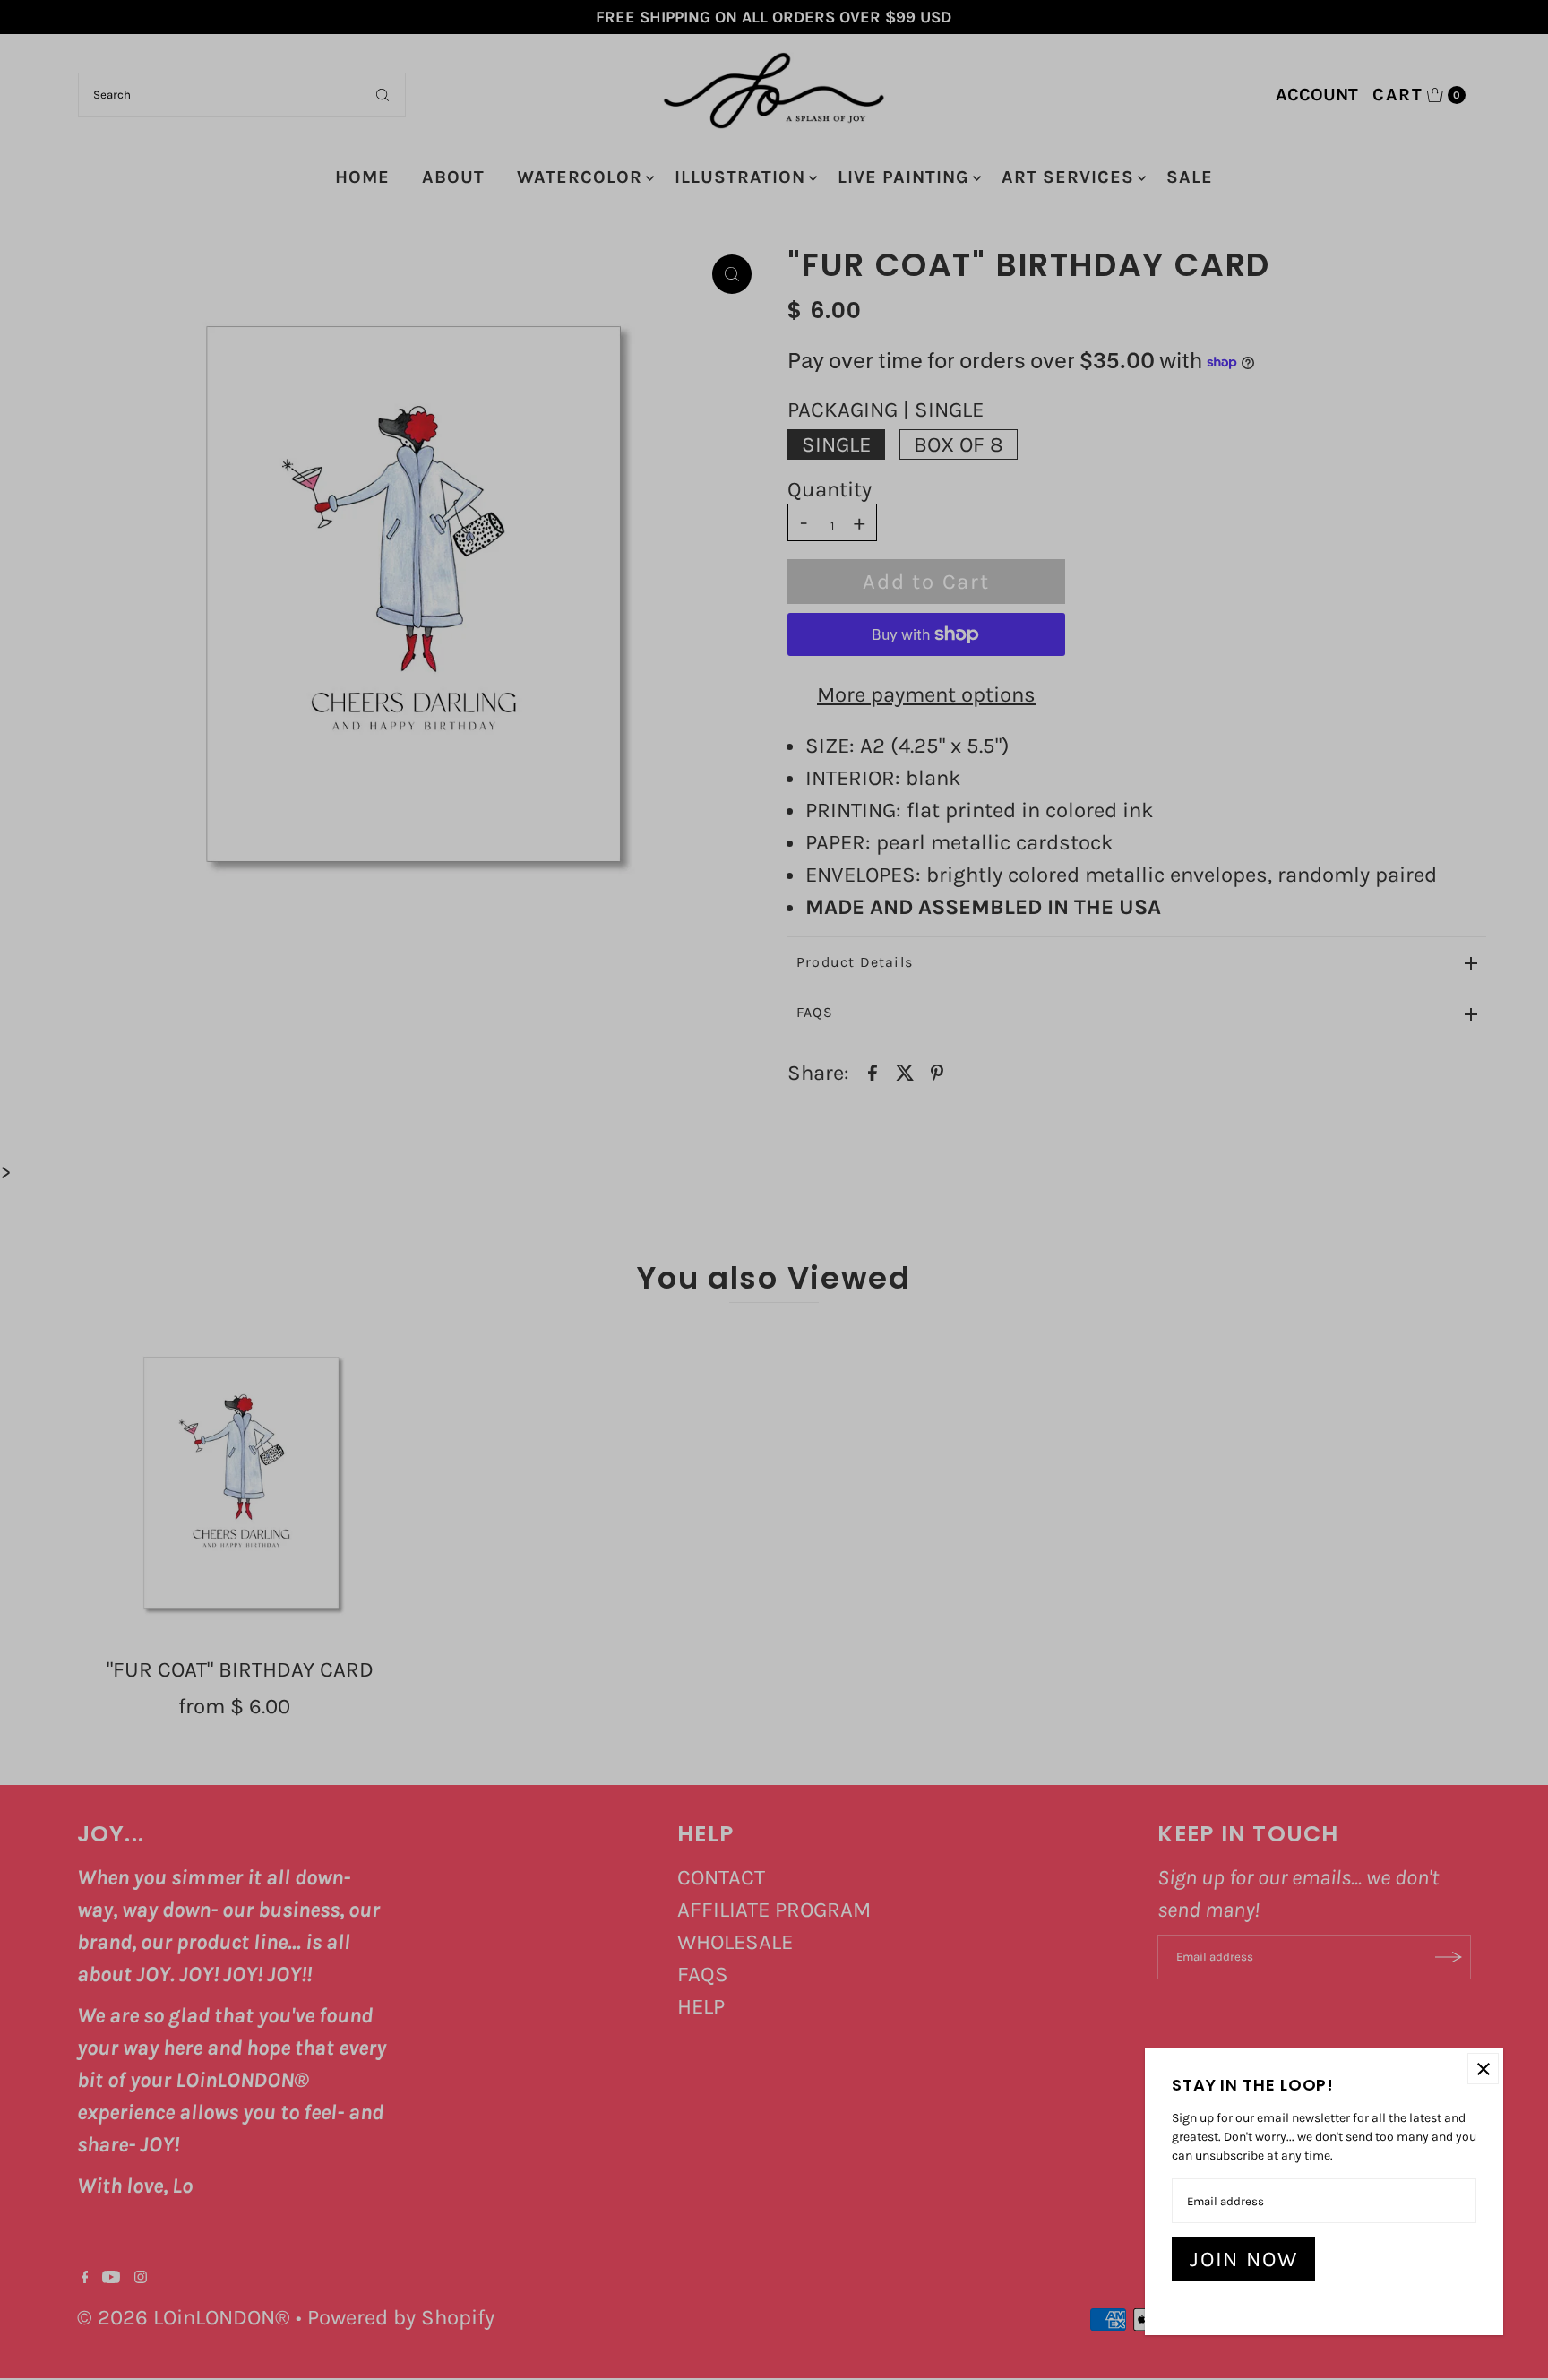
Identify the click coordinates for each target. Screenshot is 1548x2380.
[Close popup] (1483, 2069)
